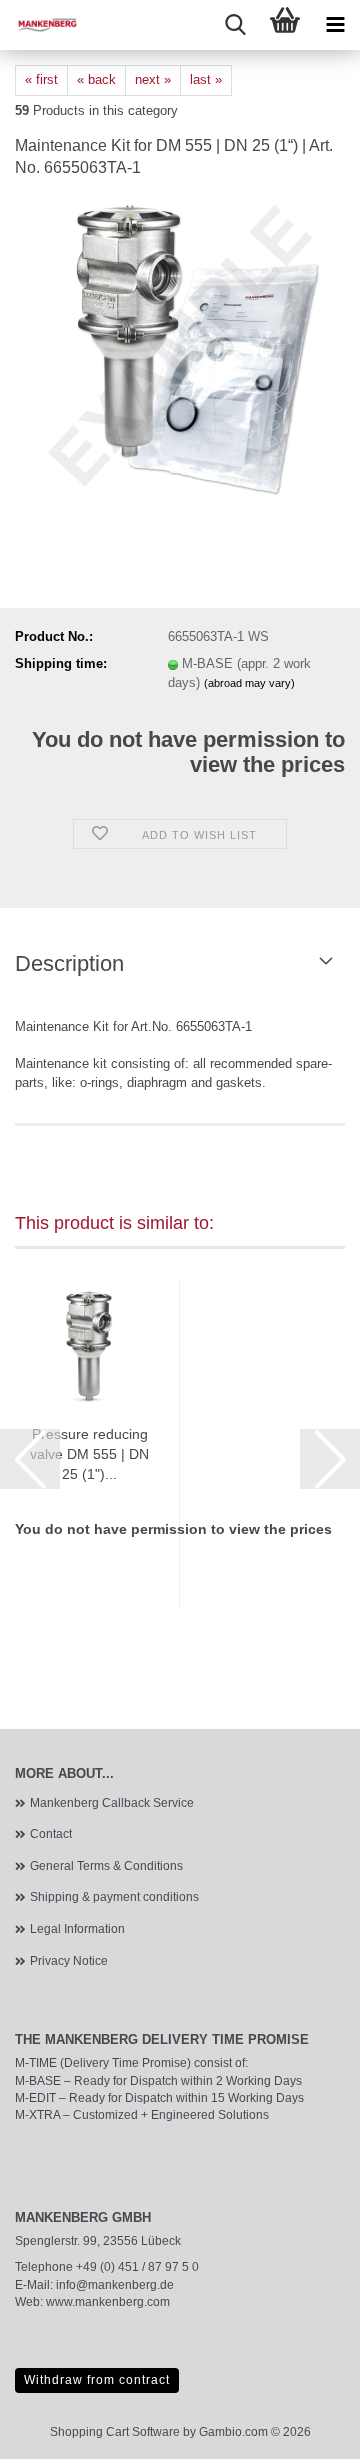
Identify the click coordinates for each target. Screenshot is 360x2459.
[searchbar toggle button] (235, 25)
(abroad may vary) (249, 683)
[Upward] (305, 2429)
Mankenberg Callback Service (112, 1803)
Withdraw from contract (97, 2380)
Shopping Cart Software (115, 2432)
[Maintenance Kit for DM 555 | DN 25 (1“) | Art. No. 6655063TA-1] (180, 347)
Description (69, 963)
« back (96, 79)
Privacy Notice (69, 1961)
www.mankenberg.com (108, 2302)
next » (153, 79)
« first (41, 79)
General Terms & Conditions (106, 1866)
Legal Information (77, 1929)
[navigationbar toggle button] (335, 25)
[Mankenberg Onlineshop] (40, 25)
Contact (51, 1834)
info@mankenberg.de (115, 2285)
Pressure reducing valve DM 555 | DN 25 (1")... (89, 1454)
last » (206, 79)
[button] (30, 1459)
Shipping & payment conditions (114, 1897)
